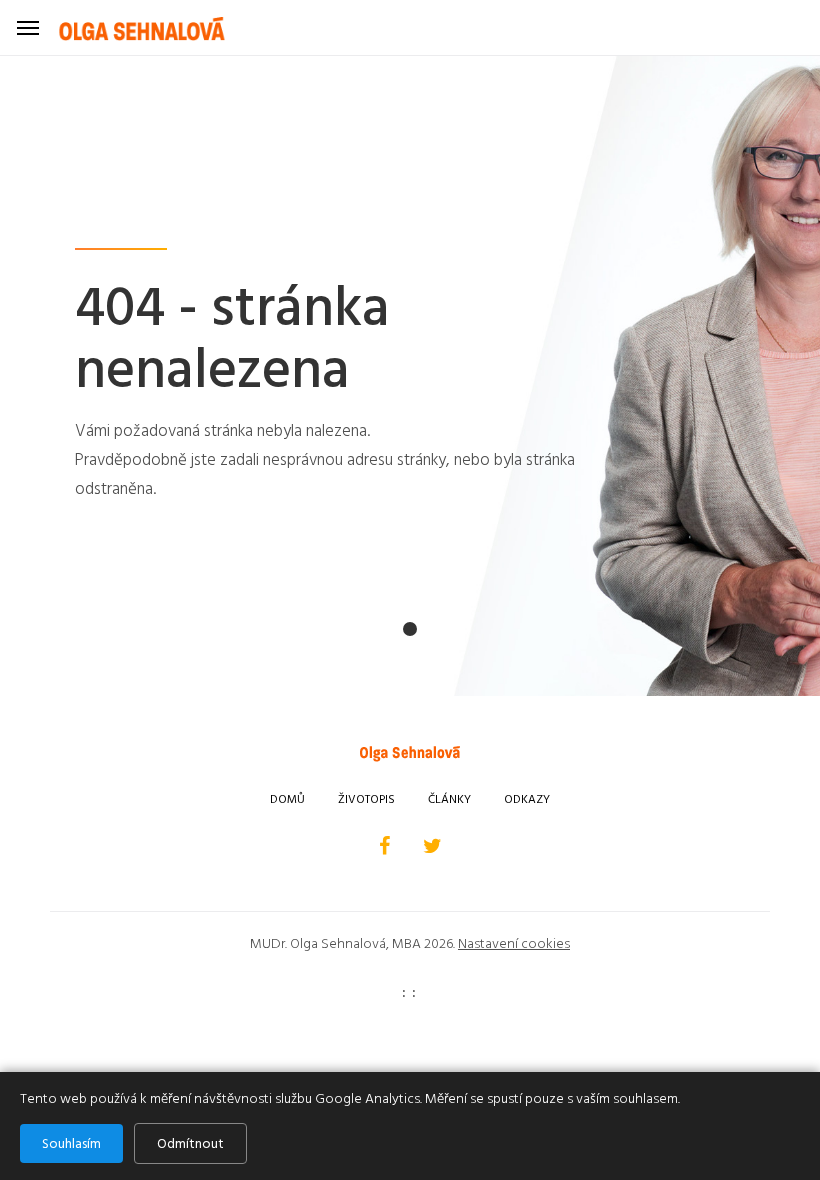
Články (449, 799)
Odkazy (527, 799)
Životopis (366, 799)
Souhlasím (71, 1143)
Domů (287, 799)
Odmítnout (190, 1143)
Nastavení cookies (514, 943)
